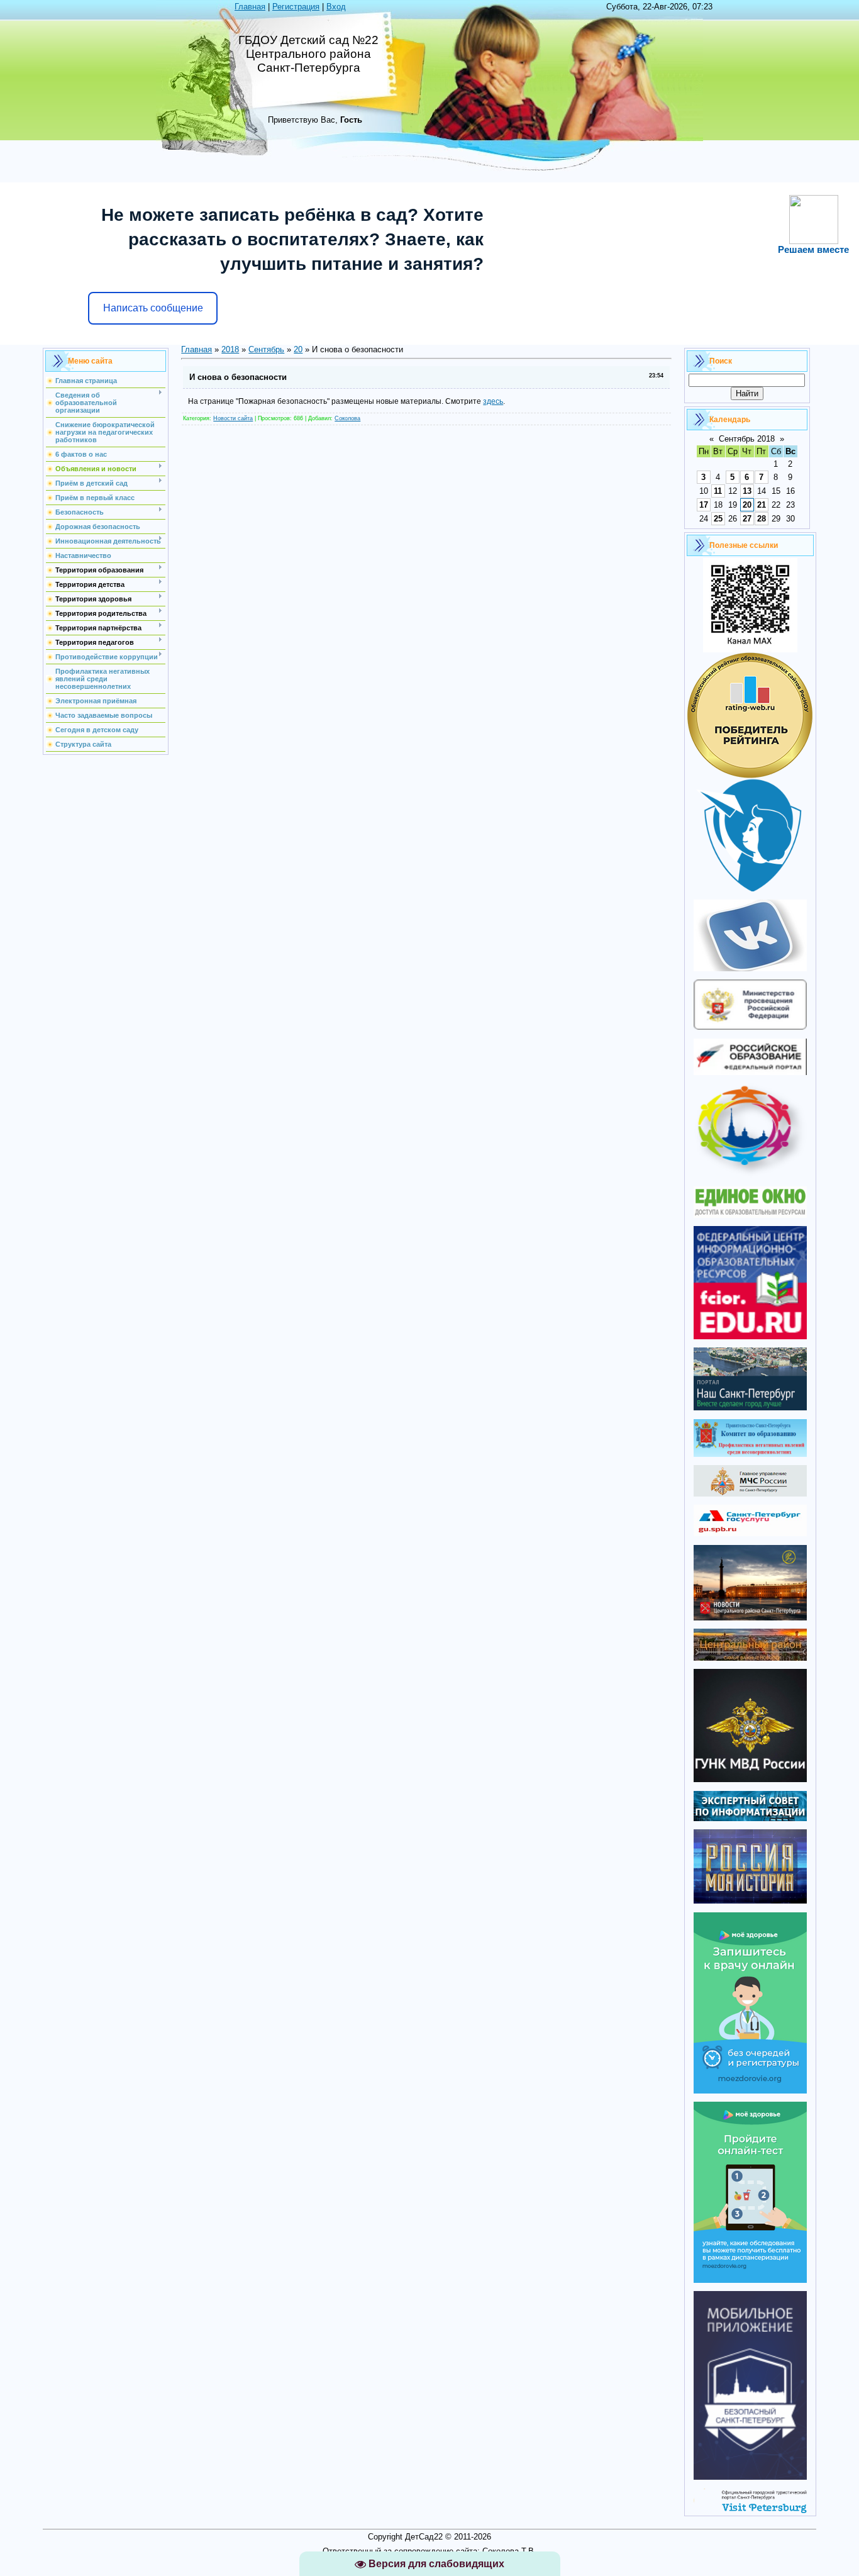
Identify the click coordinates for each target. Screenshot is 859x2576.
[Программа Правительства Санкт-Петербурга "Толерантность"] (750, 1175)
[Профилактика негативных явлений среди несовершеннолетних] (750, 1454)
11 (718, 491)
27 (747, 519)
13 (747, 491)
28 (762, 519)
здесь (493, 401)
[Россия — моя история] (750, 1901)
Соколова (347, 418)
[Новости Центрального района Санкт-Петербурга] (750, 1618)
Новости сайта (233, 418)
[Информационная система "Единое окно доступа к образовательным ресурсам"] (750, 1215)
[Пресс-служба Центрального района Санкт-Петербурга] (750, 1658)
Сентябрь (266, 349)
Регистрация (296, 7)
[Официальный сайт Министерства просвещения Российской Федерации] (750, 1027)
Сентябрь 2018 (747, 439)
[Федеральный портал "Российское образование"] (750, 1072)
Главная (250, 7)
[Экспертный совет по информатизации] (750, 1818)
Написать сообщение (153, 308)
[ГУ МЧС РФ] (750, 1494)
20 (298, 349)
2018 (230, 349)
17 (704, 505)
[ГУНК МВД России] (750, 1779)
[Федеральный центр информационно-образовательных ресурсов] (750, 1336)
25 (718, 519)
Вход (336, 7)
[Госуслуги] (750, 1533)
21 (762, 505)
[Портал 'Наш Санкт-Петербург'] (750, 1408)
